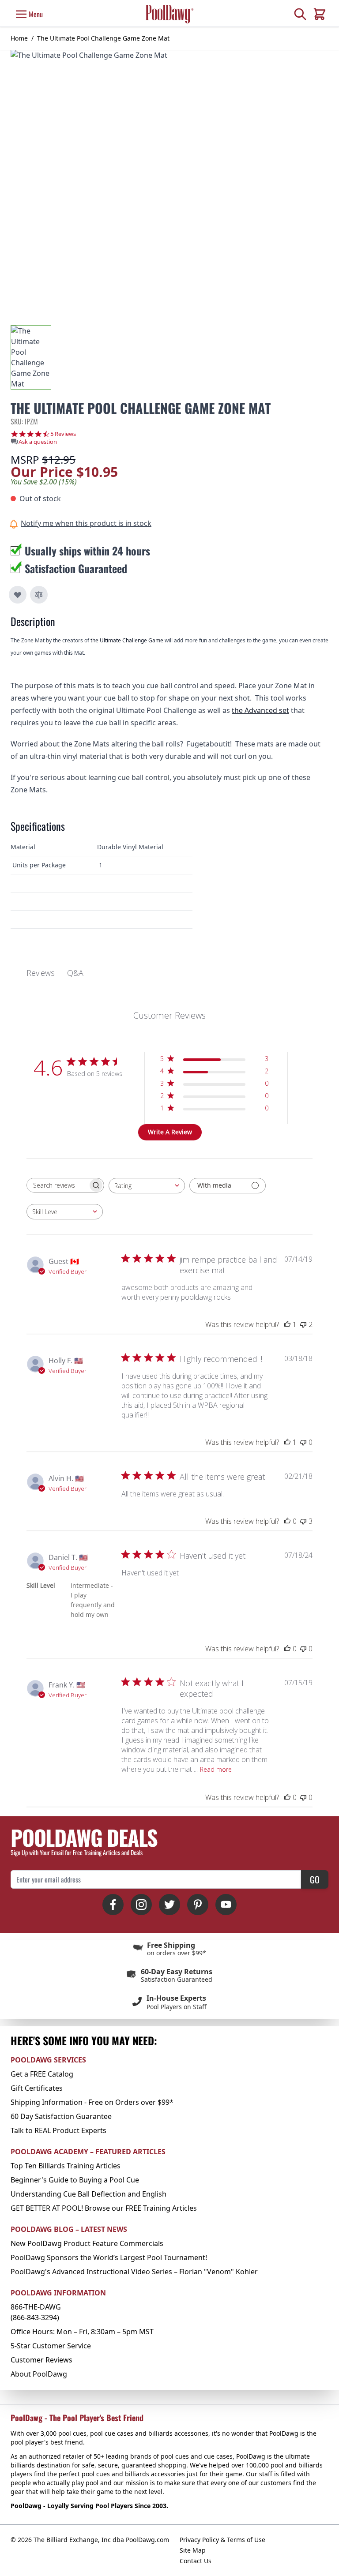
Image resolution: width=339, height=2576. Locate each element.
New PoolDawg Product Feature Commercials (87, 2243)
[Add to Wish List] (18, 595)
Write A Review (170, 1132)
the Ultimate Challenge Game (127, 640)
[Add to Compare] (39, 595)
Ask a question (38, 442)
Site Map (193, 2550)
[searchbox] (57, 1185)
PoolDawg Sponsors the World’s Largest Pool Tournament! (109, 2257)
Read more (216, 1769)
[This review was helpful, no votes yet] (287, 1521)
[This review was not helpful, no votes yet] (303, 1442)
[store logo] (169, 14)
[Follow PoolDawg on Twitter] (169, 1905)
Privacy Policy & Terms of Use (222, 2540)
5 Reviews (63, 434)
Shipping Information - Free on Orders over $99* (92, 2102)
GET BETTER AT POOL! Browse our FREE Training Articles (104, 2208)
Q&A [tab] (75, 973)
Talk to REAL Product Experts (58, 2130)
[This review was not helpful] (303, 1324)
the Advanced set (260, 710)
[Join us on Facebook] (113, 1905)
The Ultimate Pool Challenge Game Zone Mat (103, 38)
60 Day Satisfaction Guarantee (61, 2116)
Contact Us (196, 2561)
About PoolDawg (39, 2374)
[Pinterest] (198, 1905)
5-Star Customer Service (51, 2346)
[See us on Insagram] (141, 1905)
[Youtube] (226, 1905)
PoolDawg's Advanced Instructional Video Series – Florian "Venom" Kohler (134, 2272)
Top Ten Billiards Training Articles (66, 2166)
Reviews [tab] (41, 973)
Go (315, 1879)
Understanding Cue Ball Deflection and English (89, 2194)
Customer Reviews (41, 2360)
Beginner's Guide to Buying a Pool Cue (75, 2180)
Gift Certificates (37, 2088)
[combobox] (147, 1186)
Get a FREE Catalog (42, 2074)
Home (19, 38)
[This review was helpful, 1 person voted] (287, 1324)
